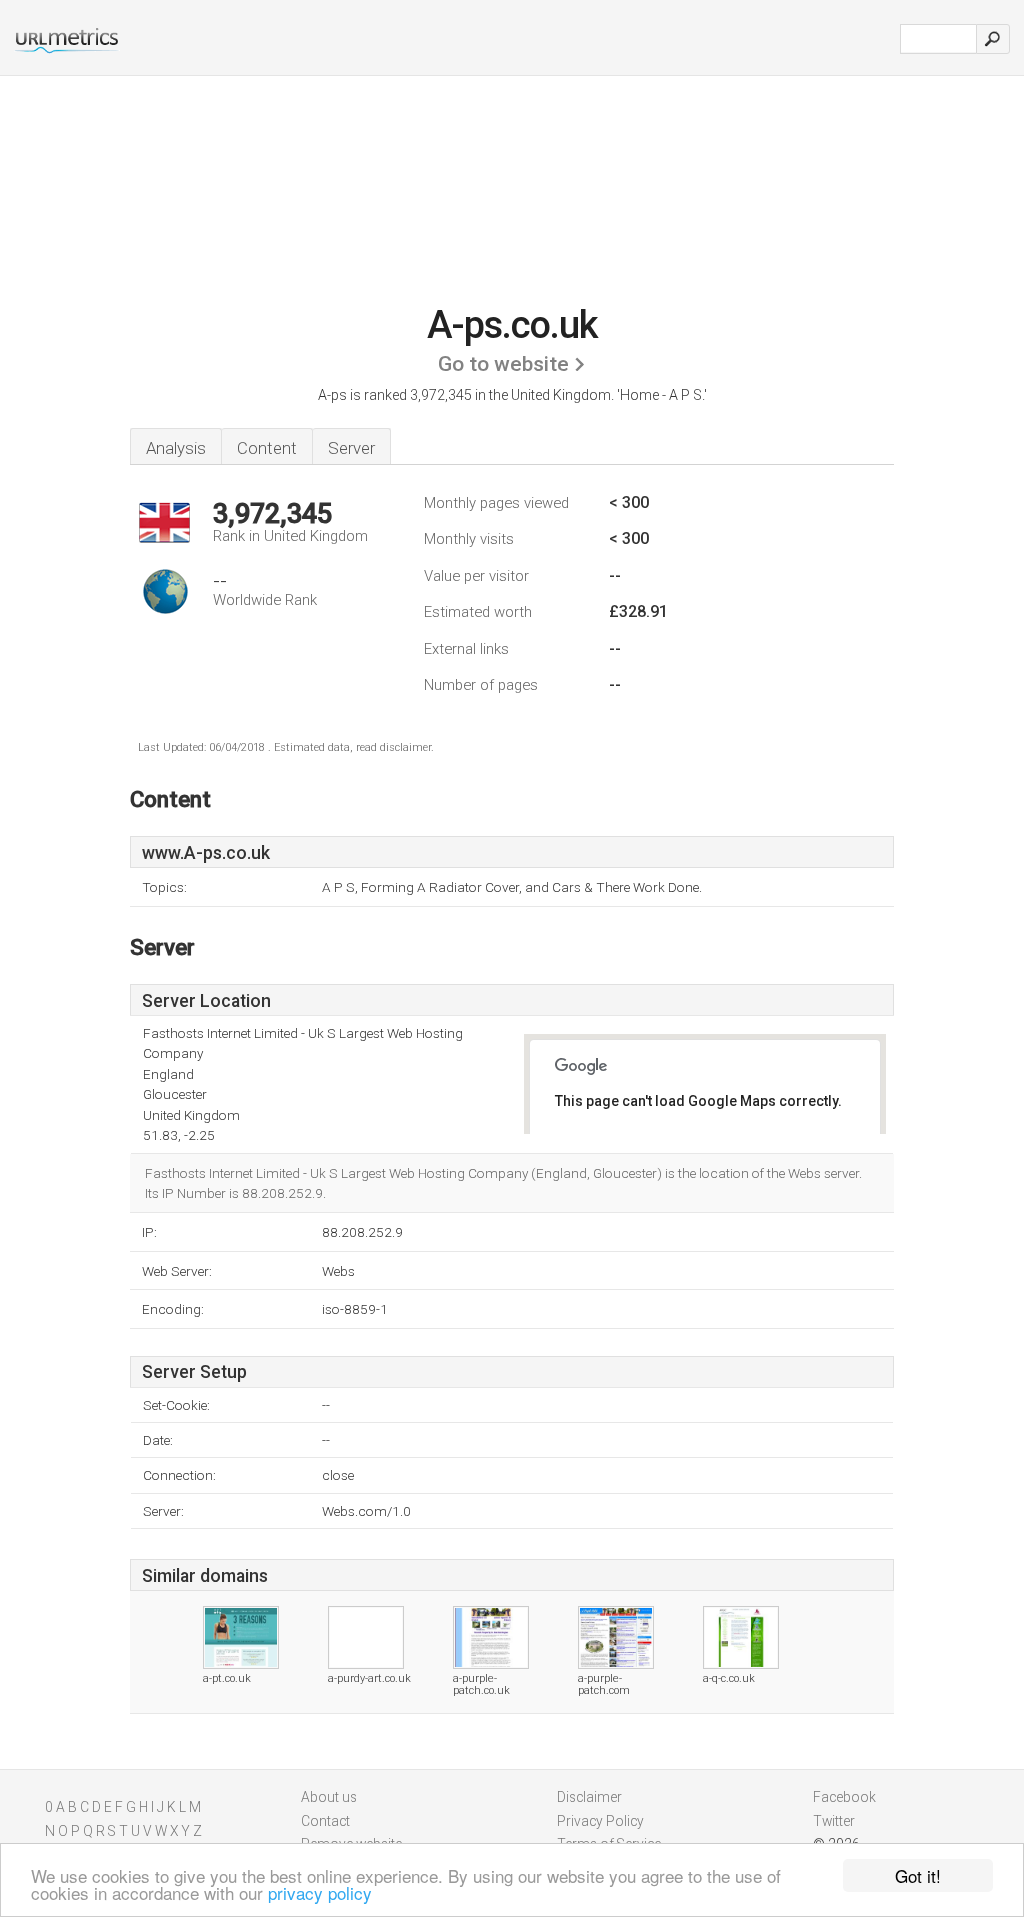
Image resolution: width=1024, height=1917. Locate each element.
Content (267, 448)
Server (351, 448)
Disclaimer (589, 1797)
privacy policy (320, 1892)
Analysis (176, 448)
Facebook (844, 1797)
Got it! (918, 1875)
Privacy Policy (600, 1821)
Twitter (834, 1821)
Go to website (503, 364)
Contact (325, 1821)
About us (329, 1797)
